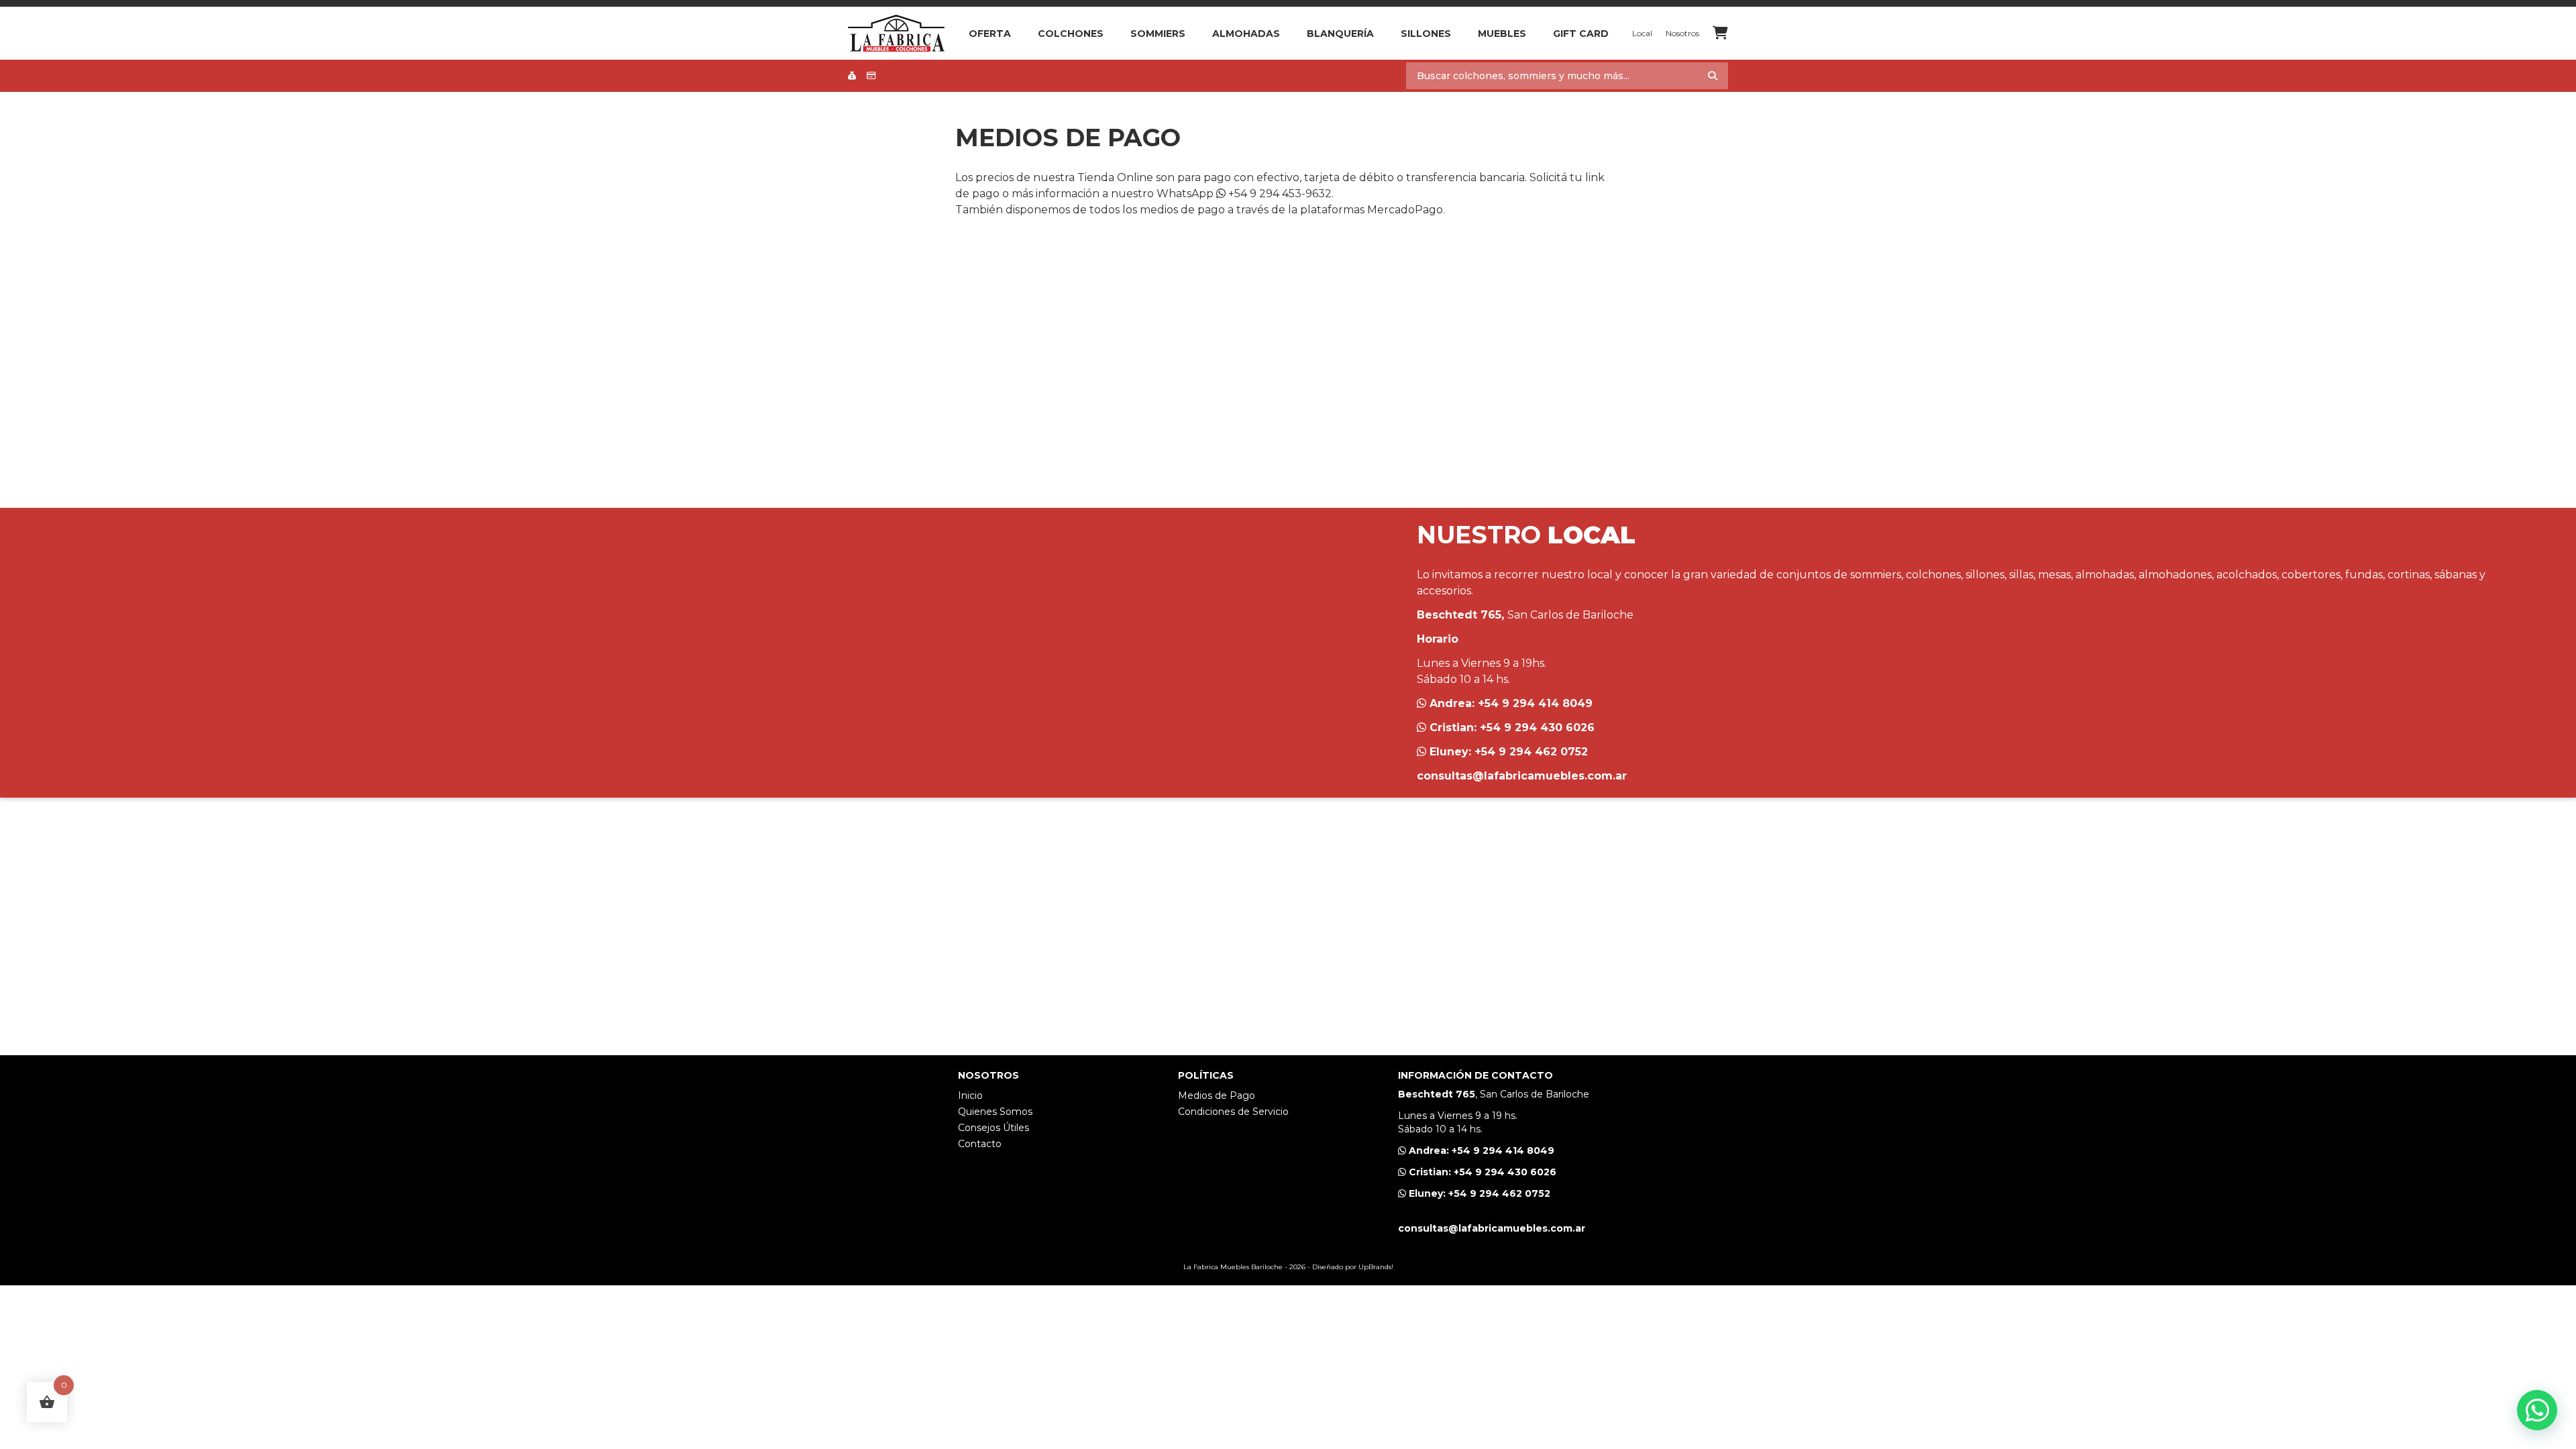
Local (1642, 33)
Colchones (1071, 34)
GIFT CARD (1581, 34)
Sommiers (1158, 34)
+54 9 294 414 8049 (1535, 703)
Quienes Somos (995, 1112)
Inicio (970, 1095)
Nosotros (1682, 33)
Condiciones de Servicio (1233, 1112)
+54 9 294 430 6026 (1537, 728)
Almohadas (1246, 34)
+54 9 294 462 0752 (1531, 752)
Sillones (1426, 34)
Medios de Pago (1217, 1095)
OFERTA (990, 34)
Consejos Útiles (994, 1128)
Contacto (980, 1144)
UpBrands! (1376, 1267)
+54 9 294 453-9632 (1279, 194)
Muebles (1502, 34)
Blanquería (1340, 34)
